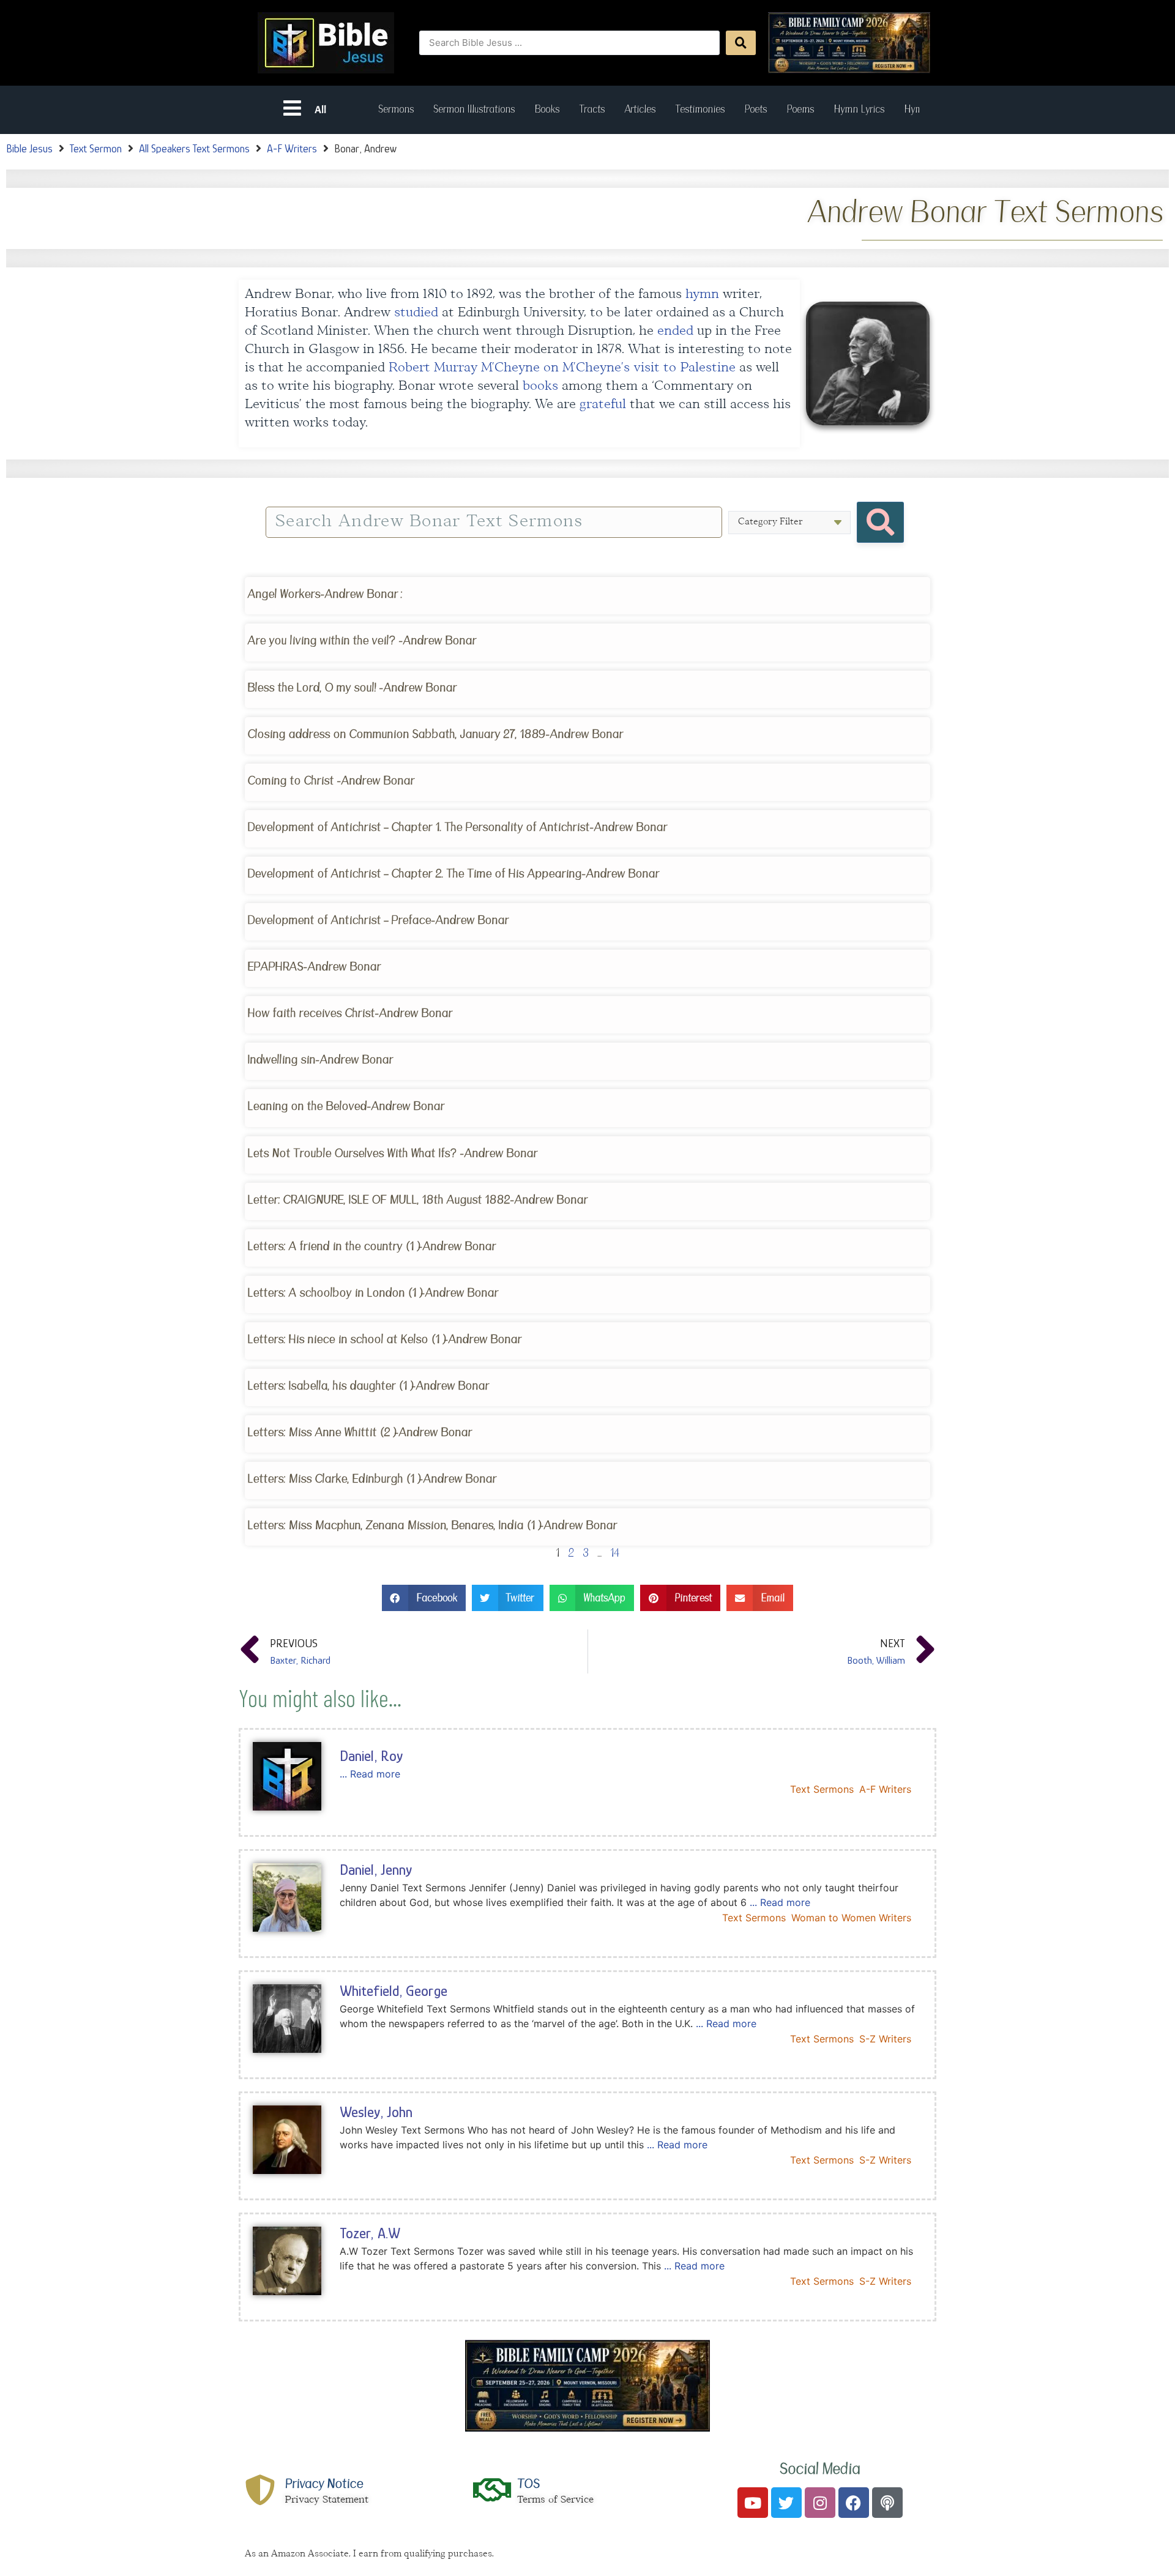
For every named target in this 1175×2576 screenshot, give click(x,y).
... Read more (370, 1774)
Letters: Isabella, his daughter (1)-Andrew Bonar (368, 1386)
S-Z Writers (885, 2039)
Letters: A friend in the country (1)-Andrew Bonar (371, 1246)
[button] (424, 1598)
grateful (603, 405)
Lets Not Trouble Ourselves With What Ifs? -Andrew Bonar (392, 1153)
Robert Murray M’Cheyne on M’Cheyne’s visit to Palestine (562, 368)
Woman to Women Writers (851, 1918)
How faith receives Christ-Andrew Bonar (350, 1013)
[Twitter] (786, 2503)
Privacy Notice (324, 2484)
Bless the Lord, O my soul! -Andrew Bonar (352, 687)
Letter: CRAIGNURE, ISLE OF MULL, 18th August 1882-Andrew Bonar (417, 1200)
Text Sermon (96, 149)
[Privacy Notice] (260, 2490)
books (540, 386)
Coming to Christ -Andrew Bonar (330, 780)
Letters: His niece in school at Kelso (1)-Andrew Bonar (383, 1339)
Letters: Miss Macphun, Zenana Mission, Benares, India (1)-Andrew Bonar (432, 1525)
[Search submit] (741, 43)
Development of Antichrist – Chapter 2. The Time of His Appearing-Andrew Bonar (453, 873)
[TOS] (493, 2490)
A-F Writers (292, 149)
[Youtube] (753, 2503)
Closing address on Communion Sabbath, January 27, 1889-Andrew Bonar (435, 734)
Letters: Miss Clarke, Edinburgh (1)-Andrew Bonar (372, 1479)
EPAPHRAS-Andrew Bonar (314, 966)
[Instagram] (820, 2503)
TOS (528, 2484)
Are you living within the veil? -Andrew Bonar (362, 640)
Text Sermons (822, 1789)
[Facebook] (854, 2503)
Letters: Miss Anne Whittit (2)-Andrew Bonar (360, 1432)
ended (675, 331)
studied (416, 313)
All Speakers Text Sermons (194, 149)
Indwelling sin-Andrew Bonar (319, 1059)
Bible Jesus (29, 149)
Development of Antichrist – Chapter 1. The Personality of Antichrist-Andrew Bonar (457, 827)
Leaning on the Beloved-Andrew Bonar (346, 1106)
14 (615, 1553)
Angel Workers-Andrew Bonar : (325, 594)
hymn (702, 295)
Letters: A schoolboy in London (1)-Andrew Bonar (373, 1293)
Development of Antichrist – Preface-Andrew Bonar (377, 920)
